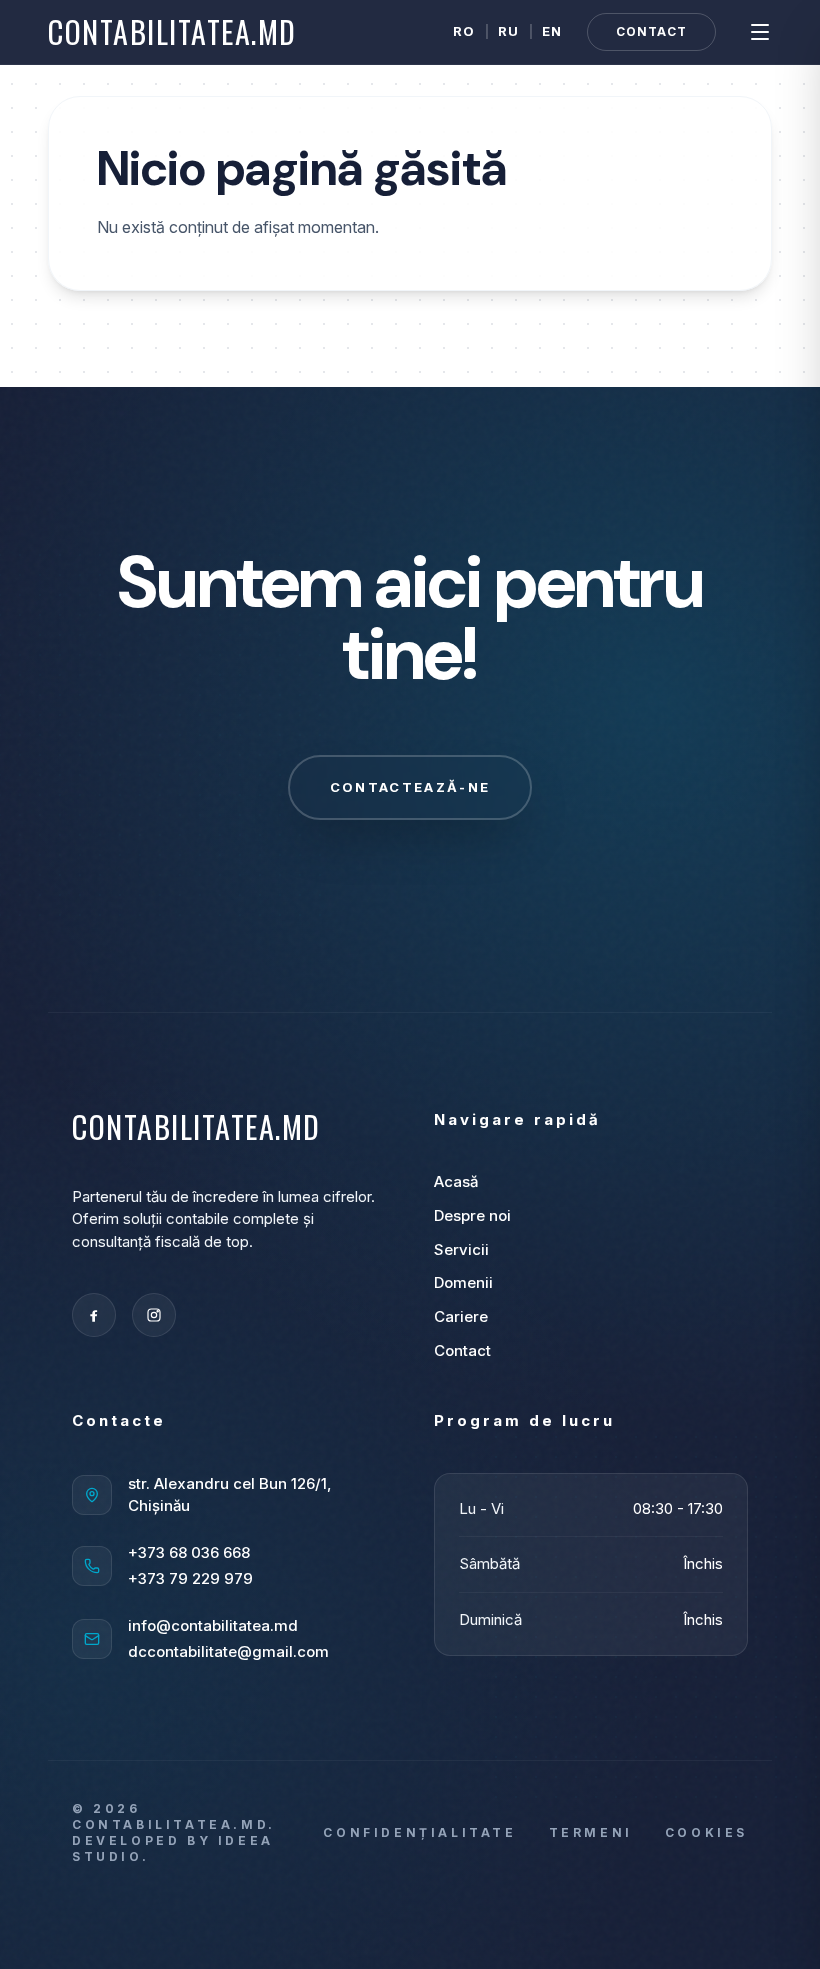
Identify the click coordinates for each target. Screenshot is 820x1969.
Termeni (591, 1832)
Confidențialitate (419, 1832)
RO (464, 31)
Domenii (463, 1282)
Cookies (706, 1832)
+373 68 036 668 (189, 1552)
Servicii (461, 1249)
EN (552, 31)
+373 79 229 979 (190, 1578)
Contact (651, 31)
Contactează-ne (410, 787)
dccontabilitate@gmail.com (228, 1651)
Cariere (461, 1316)
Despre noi (472, 1215)
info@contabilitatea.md (213, 1625)
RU (509, 31)
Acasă (456, 1181)
